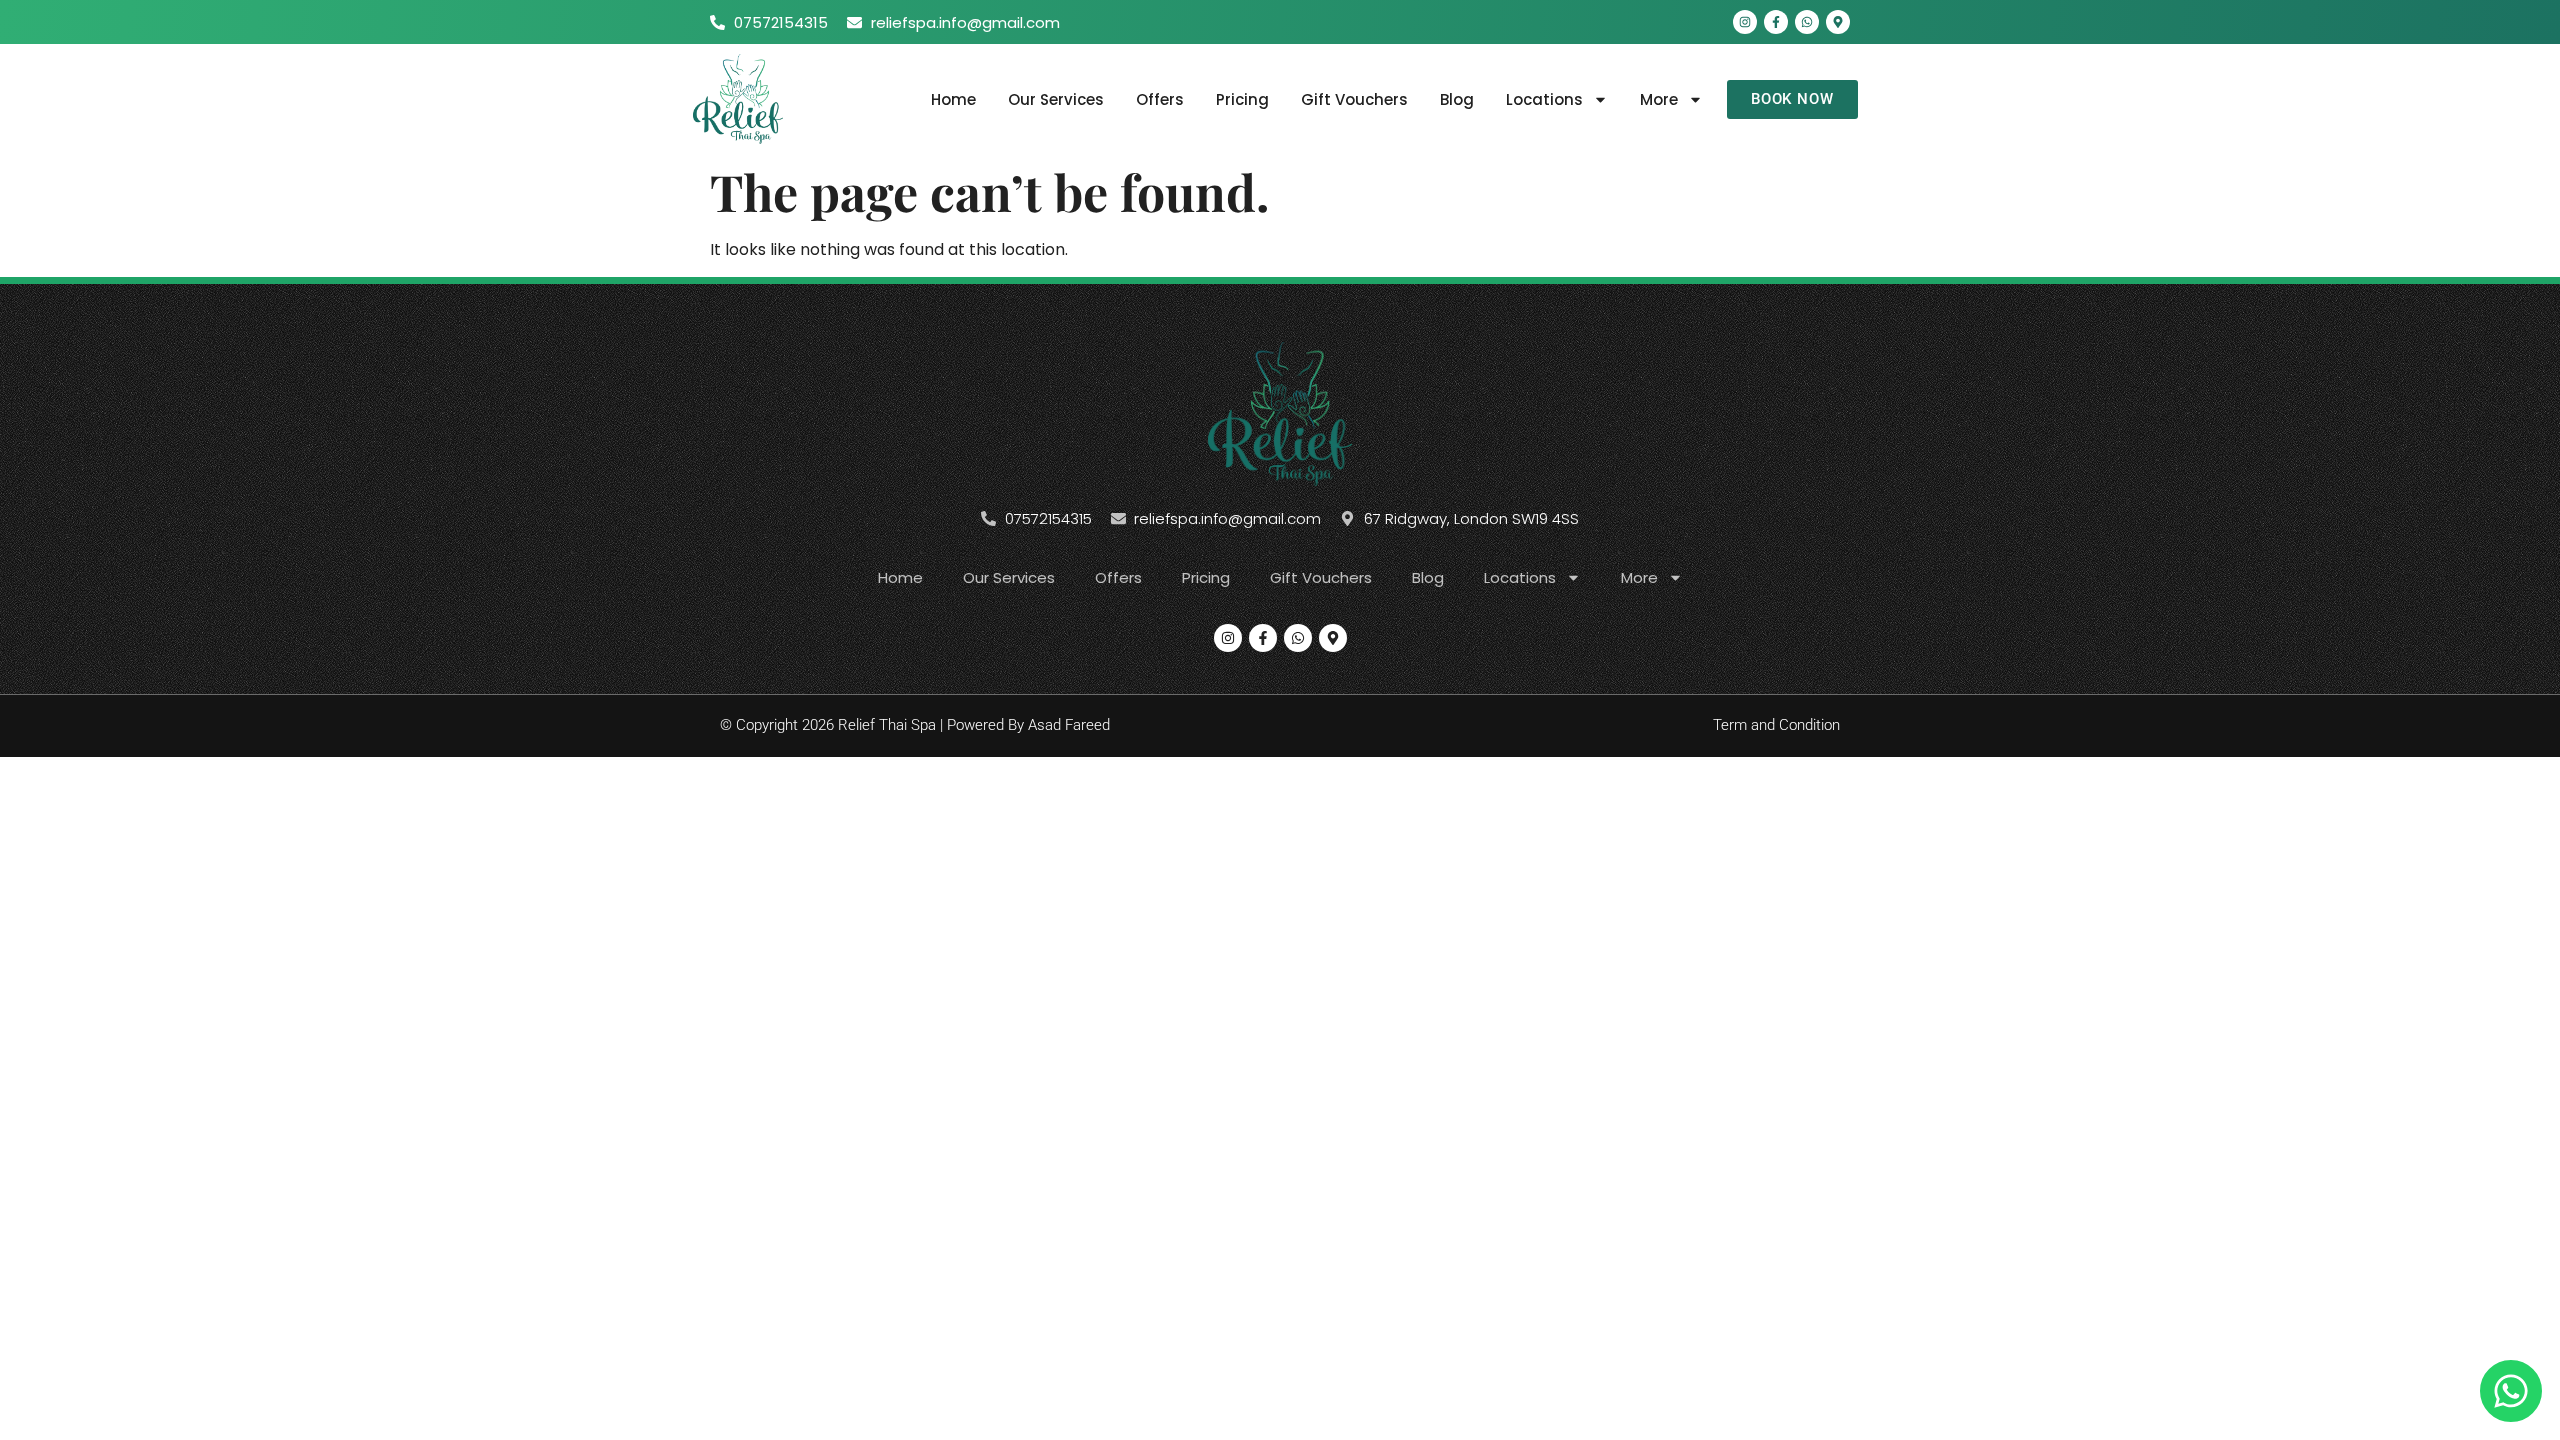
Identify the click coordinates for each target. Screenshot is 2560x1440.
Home (953, 99)
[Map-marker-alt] (1838, 22)
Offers (1160, 99)
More (1659, 99)
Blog (1457, 99)
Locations (1544, 99)
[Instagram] (1745, 22)
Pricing (1242, 99)
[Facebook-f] (1776, 22)
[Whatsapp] (1807, 22)
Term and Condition (1776, 725)
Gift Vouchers (1354, 99)
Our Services (1056, 99)
